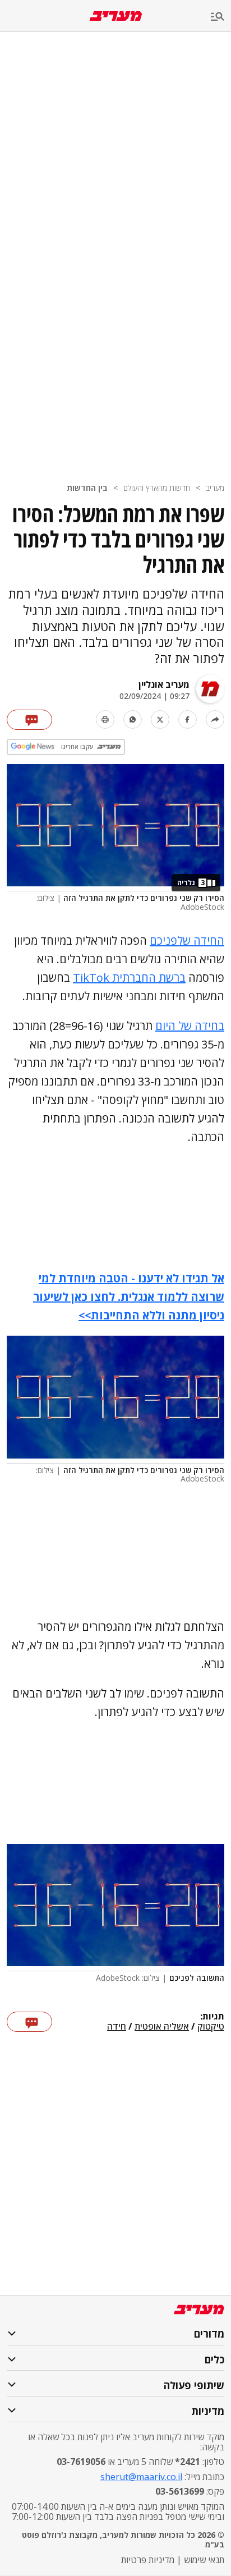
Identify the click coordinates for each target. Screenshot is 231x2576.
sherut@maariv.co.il (141, 2477)
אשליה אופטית (162, 2027)
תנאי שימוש (204, 2560)
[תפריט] (221, 17)
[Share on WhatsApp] (133, 719)
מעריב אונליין (164, 684)
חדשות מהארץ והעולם (157, 488)
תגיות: (212, 2017)
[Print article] (105, 719)
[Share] (215, 719)
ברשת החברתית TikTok (129, 978)
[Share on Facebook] (188, 719)
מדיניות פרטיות (148, 2560)
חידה (117, 2027)
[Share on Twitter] (160, 719)
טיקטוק (211, 2027)
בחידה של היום (190, 1026)
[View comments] (29, 720)
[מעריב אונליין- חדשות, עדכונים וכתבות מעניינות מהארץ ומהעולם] (116, 16)
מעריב (215, 488)
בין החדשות (87, 488)
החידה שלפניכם (187, 940)
